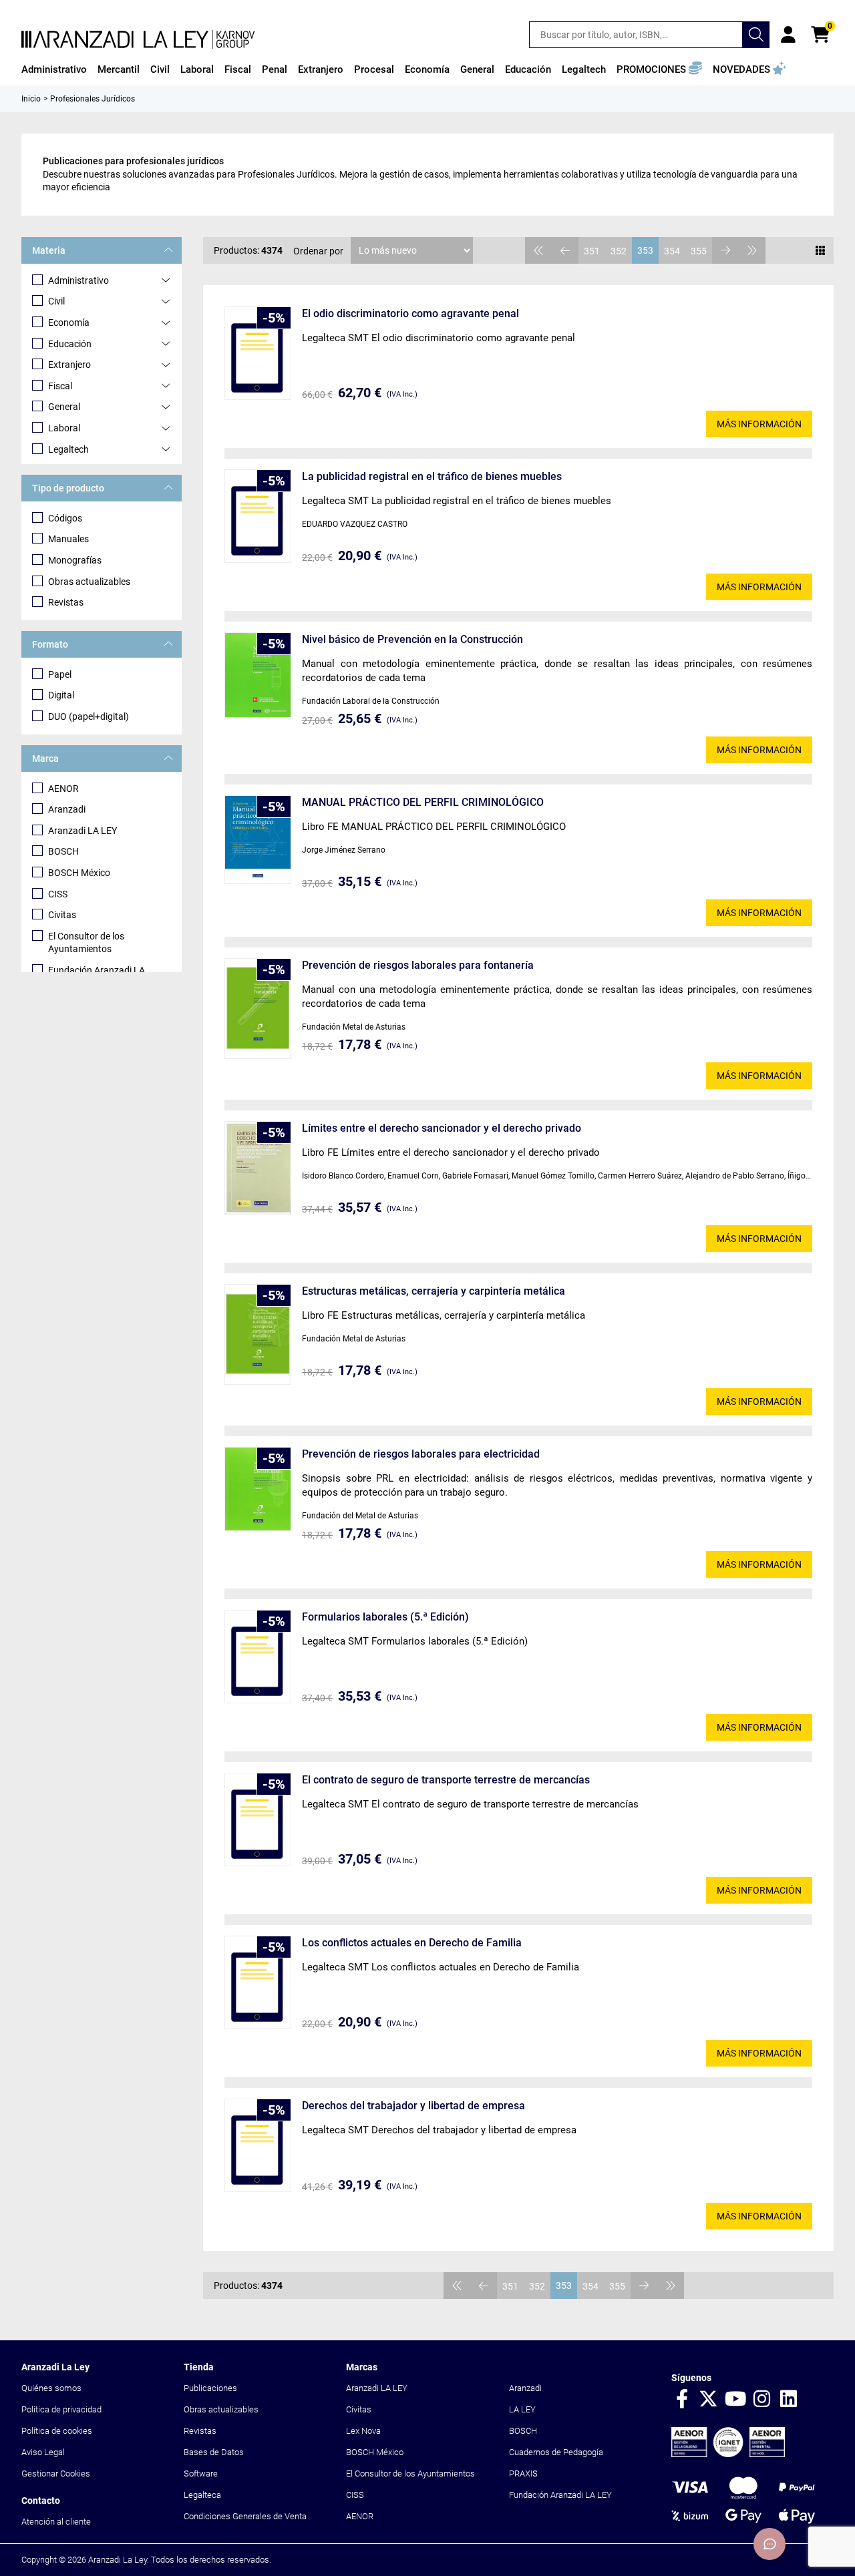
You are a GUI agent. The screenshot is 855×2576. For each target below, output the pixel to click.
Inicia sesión (788, 35)
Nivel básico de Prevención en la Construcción (412, 639)
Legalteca (202, 2495)
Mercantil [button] (119, 69)
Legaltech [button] (584, 69)
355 (699, 251)
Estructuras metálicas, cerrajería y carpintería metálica (434, 1291)
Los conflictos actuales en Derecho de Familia (412, 1943)
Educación (70, 344)
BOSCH (63, 851)
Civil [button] (160, 69)
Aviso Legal (43, 2452)
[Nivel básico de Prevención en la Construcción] (258, 675)
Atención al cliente (56, 2522)
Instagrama (762, 2400)
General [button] (477, 69)
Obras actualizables (89, 582)
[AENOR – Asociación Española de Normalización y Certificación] (728, 2454)
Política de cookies (57, 2431)
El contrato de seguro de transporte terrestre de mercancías (446, 1780)
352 (619, 251)
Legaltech (68, 449)
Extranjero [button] (321, 69)
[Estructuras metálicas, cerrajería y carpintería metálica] (258, 1334)
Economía (69, 323)
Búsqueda (756, 35)
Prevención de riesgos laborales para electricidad (421, 1454)
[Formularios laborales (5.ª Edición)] (258, 1657)
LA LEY (522, 2409)
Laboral (64, 428)
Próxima (725, 250)
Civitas (62, 915)
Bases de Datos (214, 2452)
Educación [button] (528, 69)
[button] (659, 69)
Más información (759, 424)
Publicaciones (210, 2388)
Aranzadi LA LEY (82, 831)
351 (592, 251)
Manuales (68, 539)
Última (752, 250)
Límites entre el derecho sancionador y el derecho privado (442, 1128)
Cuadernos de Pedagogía (556, 2452)
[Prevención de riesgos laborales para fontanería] (258, 1009)
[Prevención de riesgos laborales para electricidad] (258, 1489)
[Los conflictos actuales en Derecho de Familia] (258, 1982)
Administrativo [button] (54, 69)
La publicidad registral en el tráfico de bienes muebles (432, 476)
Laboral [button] (197, 69)
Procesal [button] (374, 69)
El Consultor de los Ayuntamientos (86, 943)
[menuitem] (54, 69)
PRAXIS (523, 2474)
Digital (61, 695)
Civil (56, 301)
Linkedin (789, 2400)
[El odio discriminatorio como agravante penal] (258, 353)
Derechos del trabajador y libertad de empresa (413, 2106)
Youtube (735, 2400)
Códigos (65, 518)
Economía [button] (427, 69)
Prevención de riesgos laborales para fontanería (418, 965)
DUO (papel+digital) (89, 716)
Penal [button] (275, 69)
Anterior (565, 250)
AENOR (63, 789)
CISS (58, 894)
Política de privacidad (61, 2409)
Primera (538, 250)
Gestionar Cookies (56, 2474)
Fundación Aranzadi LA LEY (560, 2495)
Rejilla (820, 250)
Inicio (31, 99)
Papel (60, 674)
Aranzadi (67, 809)
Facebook (682, 2400)
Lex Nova (363, 2431)
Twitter (709, 2400)
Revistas (66, 602)
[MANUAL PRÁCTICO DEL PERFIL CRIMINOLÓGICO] (258, 840)
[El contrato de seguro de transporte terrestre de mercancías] (258, 1819)
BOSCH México (79, 873)
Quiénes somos (51, 2388)
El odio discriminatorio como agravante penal (410, 313)
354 (672, 251)
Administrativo (78, 280)
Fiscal (60, 386)
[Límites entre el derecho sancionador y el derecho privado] (258, 1168)
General (64, 407)
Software (201, 2474)
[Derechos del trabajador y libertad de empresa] (258, 2145)
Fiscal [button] (238, 69)
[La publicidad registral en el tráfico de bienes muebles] (258, 516)
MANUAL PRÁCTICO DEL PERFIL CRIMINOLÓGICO (423, 802)
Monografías (75, 560)
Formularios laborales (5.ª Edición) (385, 1617)
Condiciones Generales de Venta (245, 2516)
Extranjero (69, 365)
